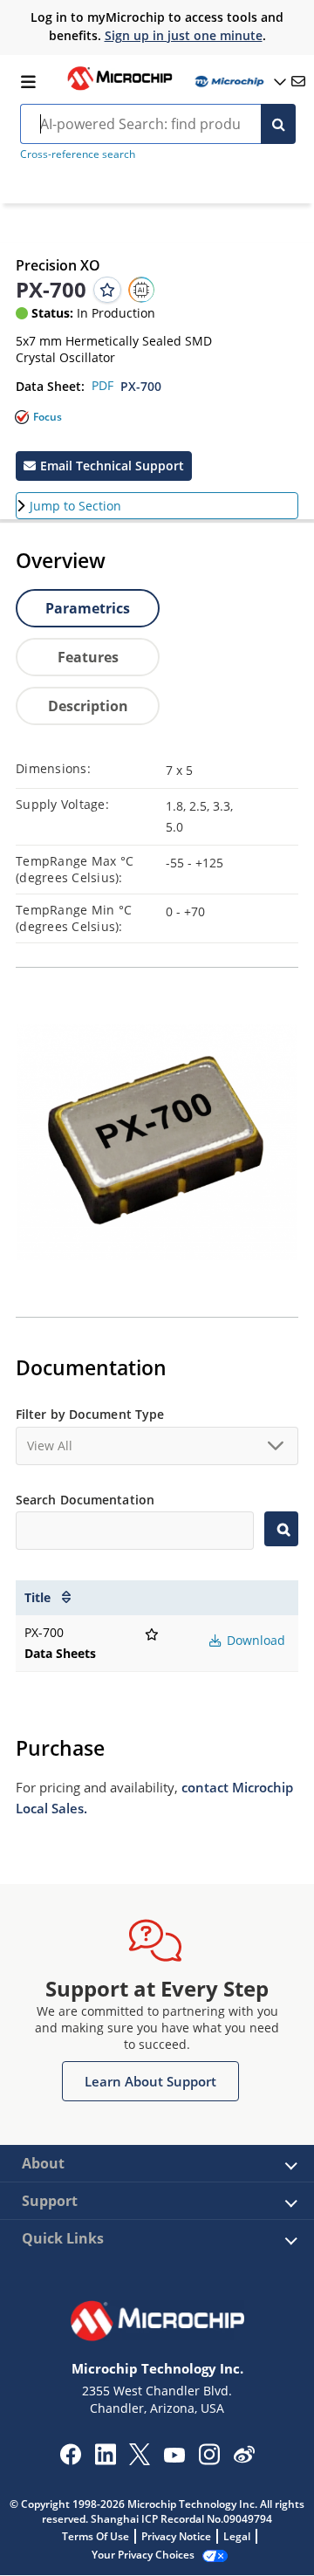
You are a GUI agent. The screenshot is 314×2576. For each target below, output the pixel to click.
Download (254, 1640)
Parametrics (88, 608)
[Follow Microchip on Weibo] (244, 2458)
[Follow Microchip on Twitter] (140, 2460)
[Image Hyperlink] (119, 88)
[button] (104, 466)
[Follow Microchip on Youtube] (174, 2457)
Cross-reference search (78, 154)
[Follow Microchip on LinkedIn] (105, 2460)
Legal (237, 2536)
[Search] (278, 124)
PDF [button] (102, 385)
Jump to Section (75, 506)
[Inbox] (298, 81)
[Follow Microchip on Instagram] (209, 2460)
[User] (239, 82)
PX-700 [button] (141, 386)
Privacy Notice (176, 2536)
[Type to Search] (281, 1529)
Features (88, 657)
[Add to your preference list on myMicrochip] (107, 290)
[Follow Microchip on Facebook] (70, 2460)
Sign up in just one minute (184, 35)
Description (88, 706)
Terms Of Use (96, 2536)
